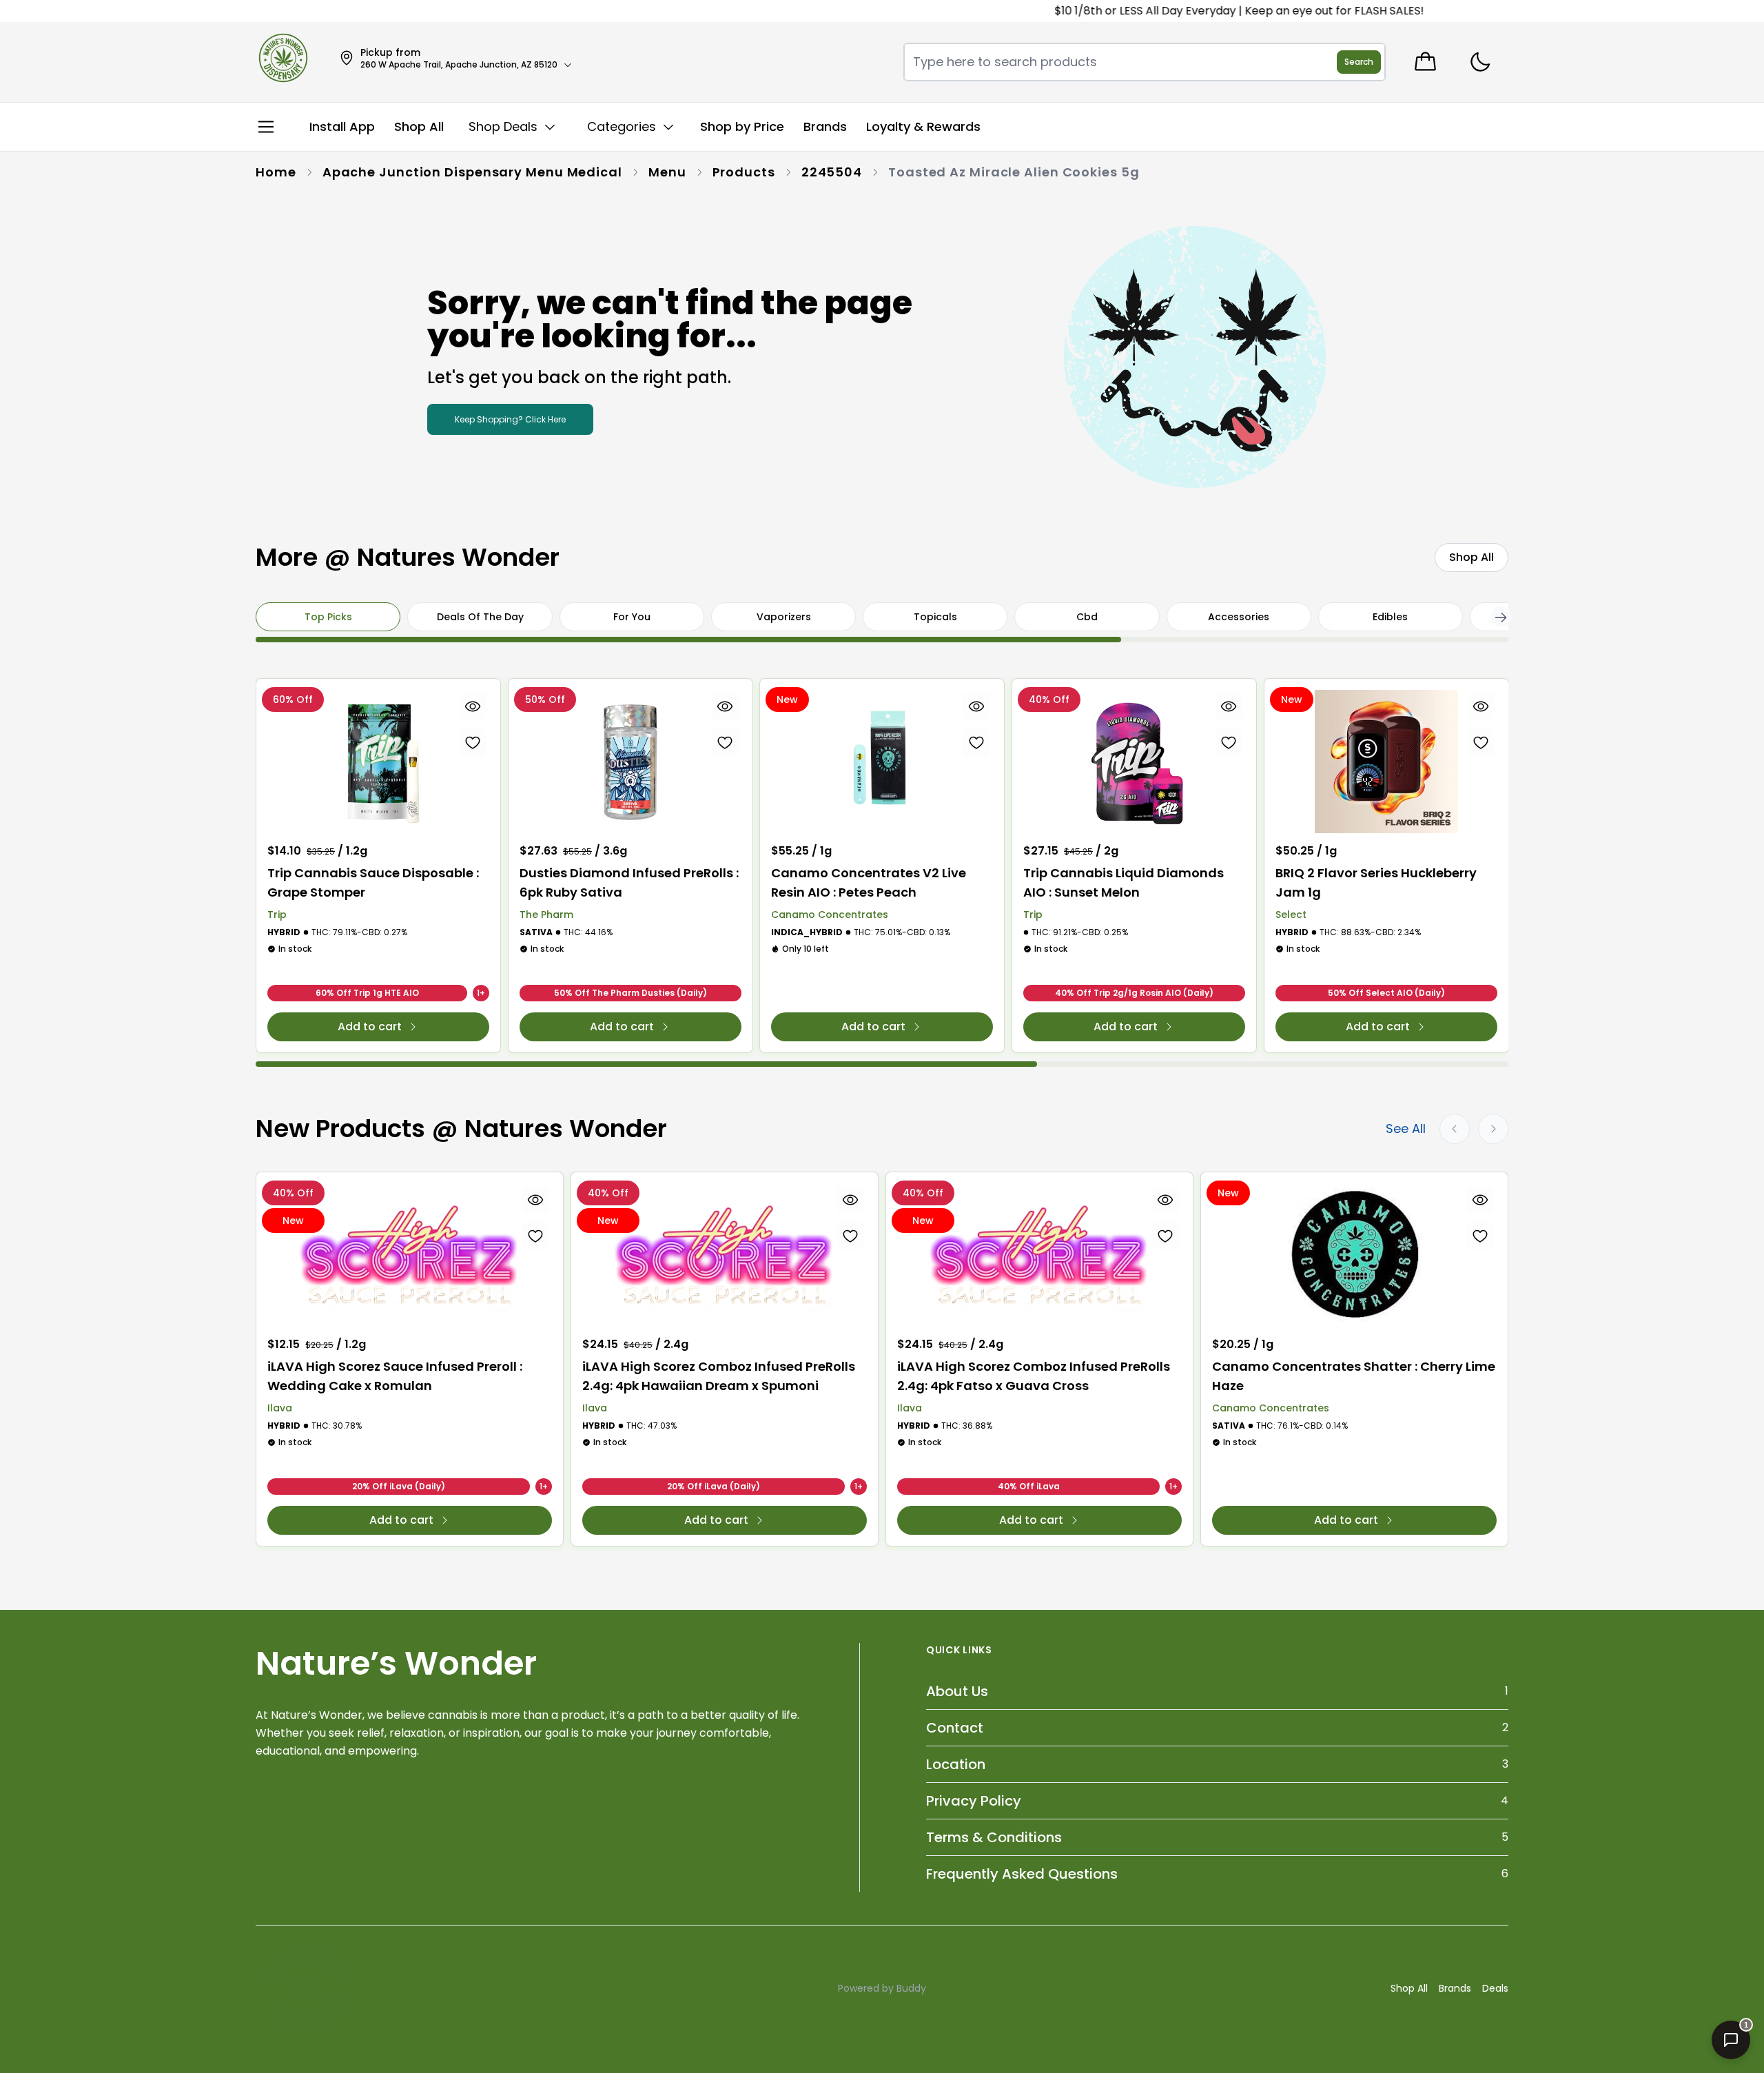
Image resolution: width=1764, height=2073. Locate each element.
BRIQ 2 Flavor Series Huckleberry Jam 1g (1376, 882)
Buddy (911, 1988)
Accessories (1239, 617)
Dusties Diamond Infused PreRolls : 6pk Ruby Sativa (629, 882)
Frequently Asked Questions (1022, 1874)
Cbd (1087, 617)
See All (1406, 1129)
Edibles (1390, 617)
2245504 (832, 172)
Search (1359, 62)
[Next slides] (1493, 1129)
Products (744, 172)
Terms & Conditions (994, 1837)
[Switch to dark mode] (1480, 62)
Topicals (935, 617)
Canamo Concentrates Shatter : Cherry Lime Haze (1354, 1376)
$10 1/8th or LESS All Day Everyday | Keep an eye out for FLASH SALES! (1181, 11)
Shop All (1409, 1988)
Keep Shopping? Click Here (510, 419)
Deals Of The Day (480, 617)
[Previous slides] (1455, 1129)
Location (956, 1764)
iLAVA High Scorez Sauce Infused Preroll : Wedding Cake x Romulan (395, 1376)
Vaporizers (784, 617)
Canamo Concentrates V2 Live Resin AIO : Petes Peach (869, 882)
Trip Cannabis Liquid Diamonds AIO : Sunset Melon (1124, 882)
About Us (957, 1691)
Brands (1455, 1988)
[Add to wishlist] (473, 742)
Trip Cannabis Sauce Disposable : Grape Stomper (373, 882)
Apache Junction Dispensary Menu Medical (472, 172)
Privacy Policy (974, 1801)
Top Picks (328, 617)
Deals (1495, 1988)
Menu (667, 172)
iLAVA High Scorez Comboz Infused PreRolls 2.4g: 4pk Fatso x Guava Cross (1034, 1376)
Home (276, 172)
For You (632, 617)
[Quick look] (473, 706)
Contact (955, 1728)
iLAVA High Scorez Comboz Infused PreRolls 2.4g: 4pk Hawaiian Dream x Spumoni (719, 1376)
